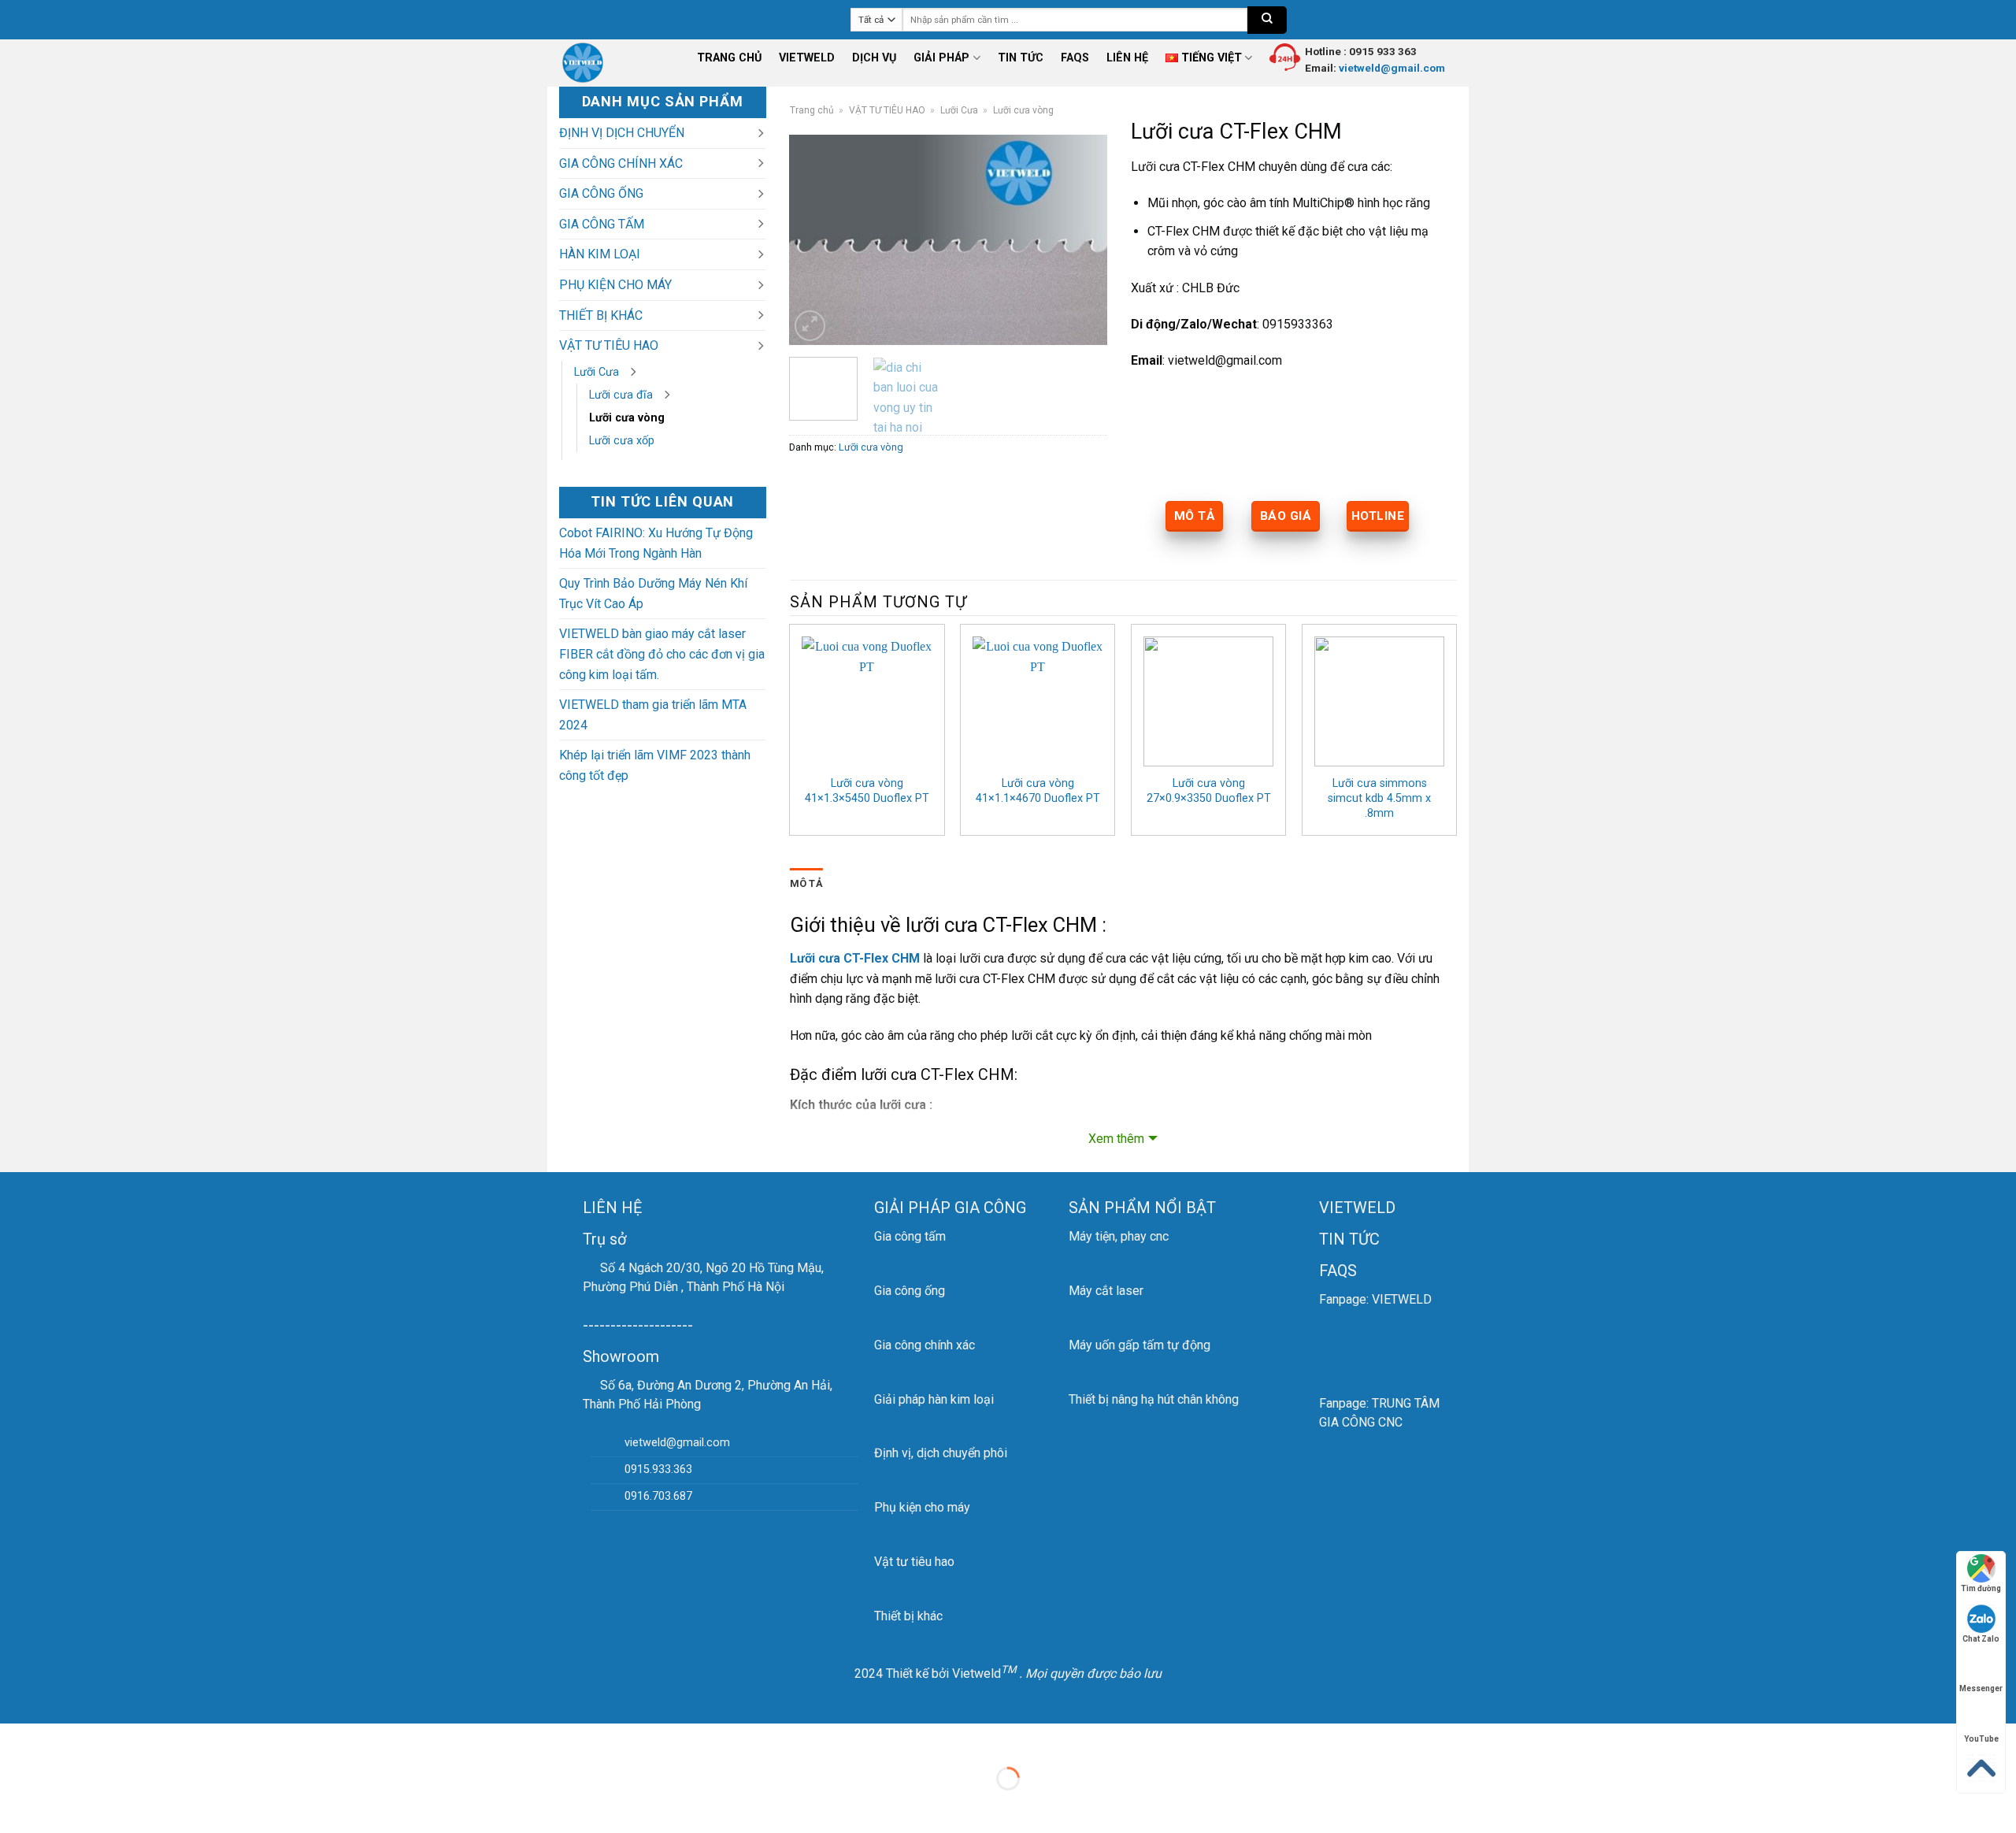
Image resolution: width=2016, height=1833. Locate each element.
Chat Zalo (1981, 1639)
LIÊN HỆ (1127, 58)
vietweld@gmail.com (1391, 68)
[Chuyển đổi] (760, 133)
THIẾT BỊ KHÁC (601, 315)
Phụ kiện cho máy (922, 1507)
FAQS (1075, 58)
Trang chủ (812, 110)
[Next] (1081, 239)
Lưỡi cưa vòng (627, 418)
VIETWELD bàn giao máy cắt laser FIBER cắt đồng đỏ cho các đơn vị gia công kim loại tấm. (662, 654)
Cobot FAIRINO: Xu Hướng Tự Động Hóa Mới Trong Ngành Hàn (656, 543)
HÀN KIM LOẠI (600, 254)
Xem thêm (1116, 1139)
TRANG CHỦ (729, 58)
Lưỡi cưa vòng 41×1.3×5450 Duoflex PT (867, 791)
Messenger (1981, 1688)
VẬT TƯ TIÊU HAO (609, 345)
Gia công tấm (910, 1236)
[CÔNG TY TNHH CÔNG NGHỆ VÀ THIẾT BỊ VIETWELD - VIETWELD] (591, 63)
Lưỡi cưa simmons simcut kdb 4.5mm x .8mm (1379, 798)
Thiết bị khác (908, 1616)
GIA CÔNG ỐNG (601, 193)
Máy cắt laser (1106, 1291)
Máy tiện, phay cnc (1119, 1236)
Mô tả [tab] (806, 883)
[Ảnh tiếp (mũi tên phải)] (62, 1806)
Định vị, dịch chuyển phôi (941, 1453)
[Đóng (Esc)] (15, 1739)
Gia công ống (910, 1291)
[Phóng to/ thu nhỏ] (62, 1739)
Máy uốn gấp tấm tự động (1140, 1345)
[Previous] (816, 239)
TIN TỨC (1021, 58)
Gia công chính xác (925, 1345)
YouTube (1981, 1739)
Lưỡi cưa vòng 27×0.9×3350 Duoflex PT (1209, 791)
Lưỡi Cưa (597, 372)
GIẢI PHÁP (941, 58)
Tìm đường (1981, 1588)
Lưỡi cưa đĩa (621, 395)
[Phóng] (810, 326)
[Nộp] (1267, 20)
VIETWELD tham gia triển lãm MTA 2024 (653, 715)
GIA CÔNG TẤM (602, 224)
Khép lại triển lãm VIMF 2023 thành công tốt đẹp (655, 765)
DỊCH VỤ (874, 58)
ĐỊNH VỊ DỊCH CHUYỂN (622, 133)
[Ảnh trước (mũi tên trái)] (15, 1806)
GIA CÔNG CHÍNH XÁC (621, 163)
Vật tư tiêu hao (914, 1562)
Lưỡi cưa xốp (622, 441)
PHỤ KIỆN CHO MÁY (615, 285)
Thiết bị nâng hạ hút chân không (1154, 1399)
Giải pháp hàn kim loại (934, 1399)
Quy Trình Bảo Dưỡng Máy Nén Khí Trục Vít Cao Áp (653, 594)
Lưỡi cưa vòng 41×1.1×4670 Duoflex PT (1038, 791)
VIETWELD (807, 58)
